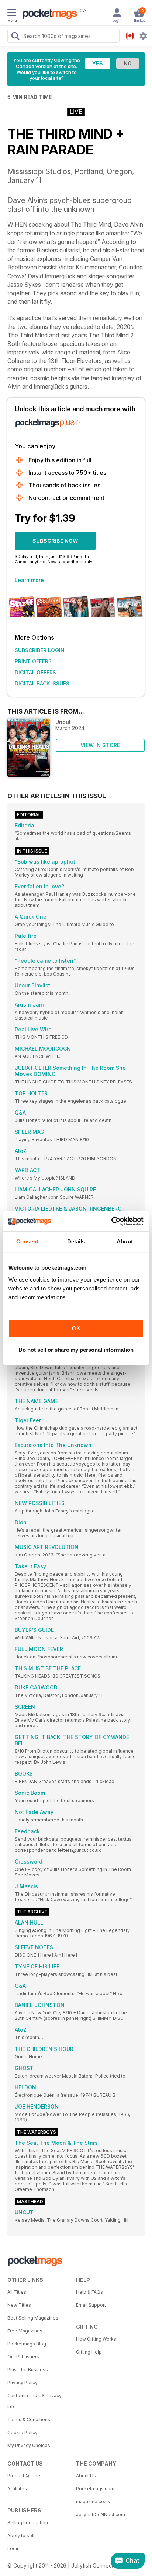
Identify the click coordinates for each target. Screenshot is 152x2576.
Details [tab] (76, 1241)
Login (13, 2548)
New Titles (19, 2305)
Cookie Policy (23, 2432)
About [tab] (125, 1241)
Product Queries (25, 2476)
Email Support (91, 2305)
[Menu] (12, 14)
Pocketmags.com (95, 2489)
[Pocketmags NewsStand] (48, 15)
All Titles (17, 2292)
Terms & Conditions (29, 2420)
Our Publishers (23, 2357)
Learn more (29, 580)
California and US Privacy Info (34, 2401)
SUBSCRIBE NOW (55, 541)
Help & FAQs (89, 2292)
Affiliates (17, 2489)
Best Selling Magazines (33, 2318)
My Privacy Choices (29, 2445)
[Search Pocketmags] (15, 37)
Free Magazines (25, 2331)
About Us (86, 2476)
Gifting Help (89, 2352)
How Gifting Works (96, 2339)
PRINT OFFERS (33, 661)
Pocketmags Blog (27, 2344)
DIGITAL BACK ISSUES (42, 683)
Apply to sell (21, 2536)
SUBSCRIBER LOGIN (40, 650)
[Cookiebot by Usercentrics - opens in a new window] (111, 1221)
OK (76, 1328)
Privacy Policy (23, 2383)
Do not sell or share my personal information (76, 1350)
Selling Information (28, 2523)
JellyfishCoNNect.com (101, 2514)
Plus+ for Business (28, 2370)
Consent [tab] (27, 1241)
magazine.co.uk (93, 2502)
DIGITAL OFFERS (35, 672)
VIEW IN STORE (100, 745)
